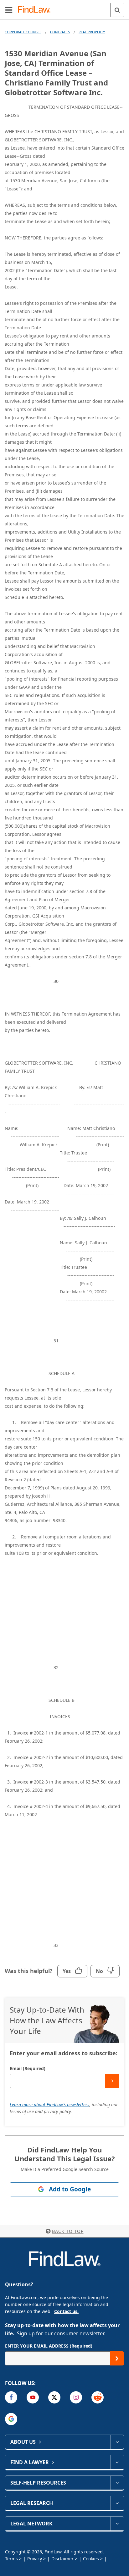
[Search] (117, 10)
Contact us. (66, 2311)
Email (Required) (28, 2068)
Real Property (92, 32)
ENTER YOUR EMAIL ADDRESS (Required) (49, 2346)
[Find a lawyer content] (117, 2462)
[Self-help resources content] (117, 2483)
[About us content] (117, 2442)
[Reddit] (98, 2397)
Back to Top (68, 2231)
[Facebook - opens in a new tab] (11, 2397)
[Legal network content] (117, 2524)
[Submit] (112, 2081)
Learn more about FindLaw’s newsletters (49, 2105)
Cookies (91, 2559)
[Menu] (9, 10)
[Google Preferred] (11, 2419)
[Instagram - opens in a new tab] (76, 2397)
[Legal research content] (117, 2503)
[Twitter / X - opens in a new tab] (54, 2397)
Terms (11, 2559)
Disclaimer (62, 2559)
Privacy (35, 2559)
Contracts (60, 32)
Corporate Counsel (23, 32)
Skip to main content (65, 7)
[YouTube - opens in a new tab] (33, 2397)
